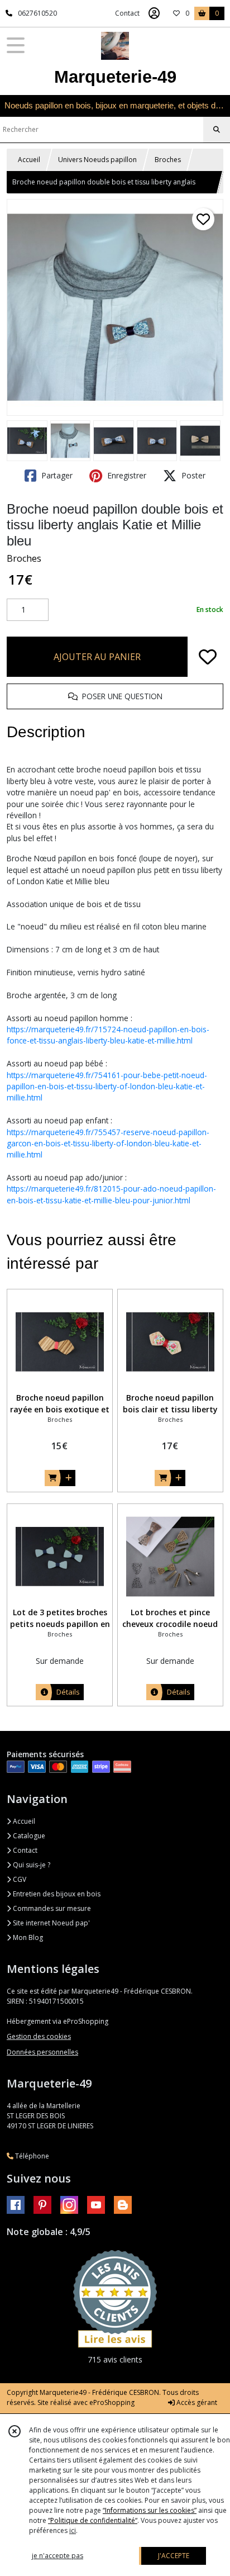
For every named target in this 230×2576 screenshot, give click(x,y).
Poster (192, 475)
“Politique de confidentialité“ (93, 2520)
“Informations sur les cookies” (150, 2510)
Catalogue (28, 1836)
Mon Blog (27, 1937)
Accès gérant (196, 2402)
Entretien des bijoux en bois (56, 1894)
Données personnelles (42, 2052)
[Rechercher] (217, 130)
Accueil (29, 160)
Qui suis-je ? (31, 1865)
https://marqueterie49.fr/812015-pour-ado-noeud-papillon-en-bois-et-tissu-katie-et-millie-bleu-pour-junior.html (111, 1194)
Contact (127, 13)
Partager (56, 475)
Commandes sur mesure (51, 1908)
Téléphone (31, 2156)
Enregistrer (126, 475)
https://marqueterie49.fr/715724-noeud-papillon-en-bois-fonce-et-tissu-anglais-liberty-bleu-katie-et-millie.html (108, 1035)
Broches (168, 160)
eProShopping (112, 2402)
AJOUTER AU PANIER (97, 657)
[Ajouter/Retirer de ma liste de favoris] (208, 657)
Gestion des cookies (39, 2036)
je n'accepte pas (57, 2556)
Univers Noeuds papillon (97, 160)
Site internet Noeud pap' (51, 1923)
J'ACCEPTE (174, 2556)
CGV (19, 1879)
